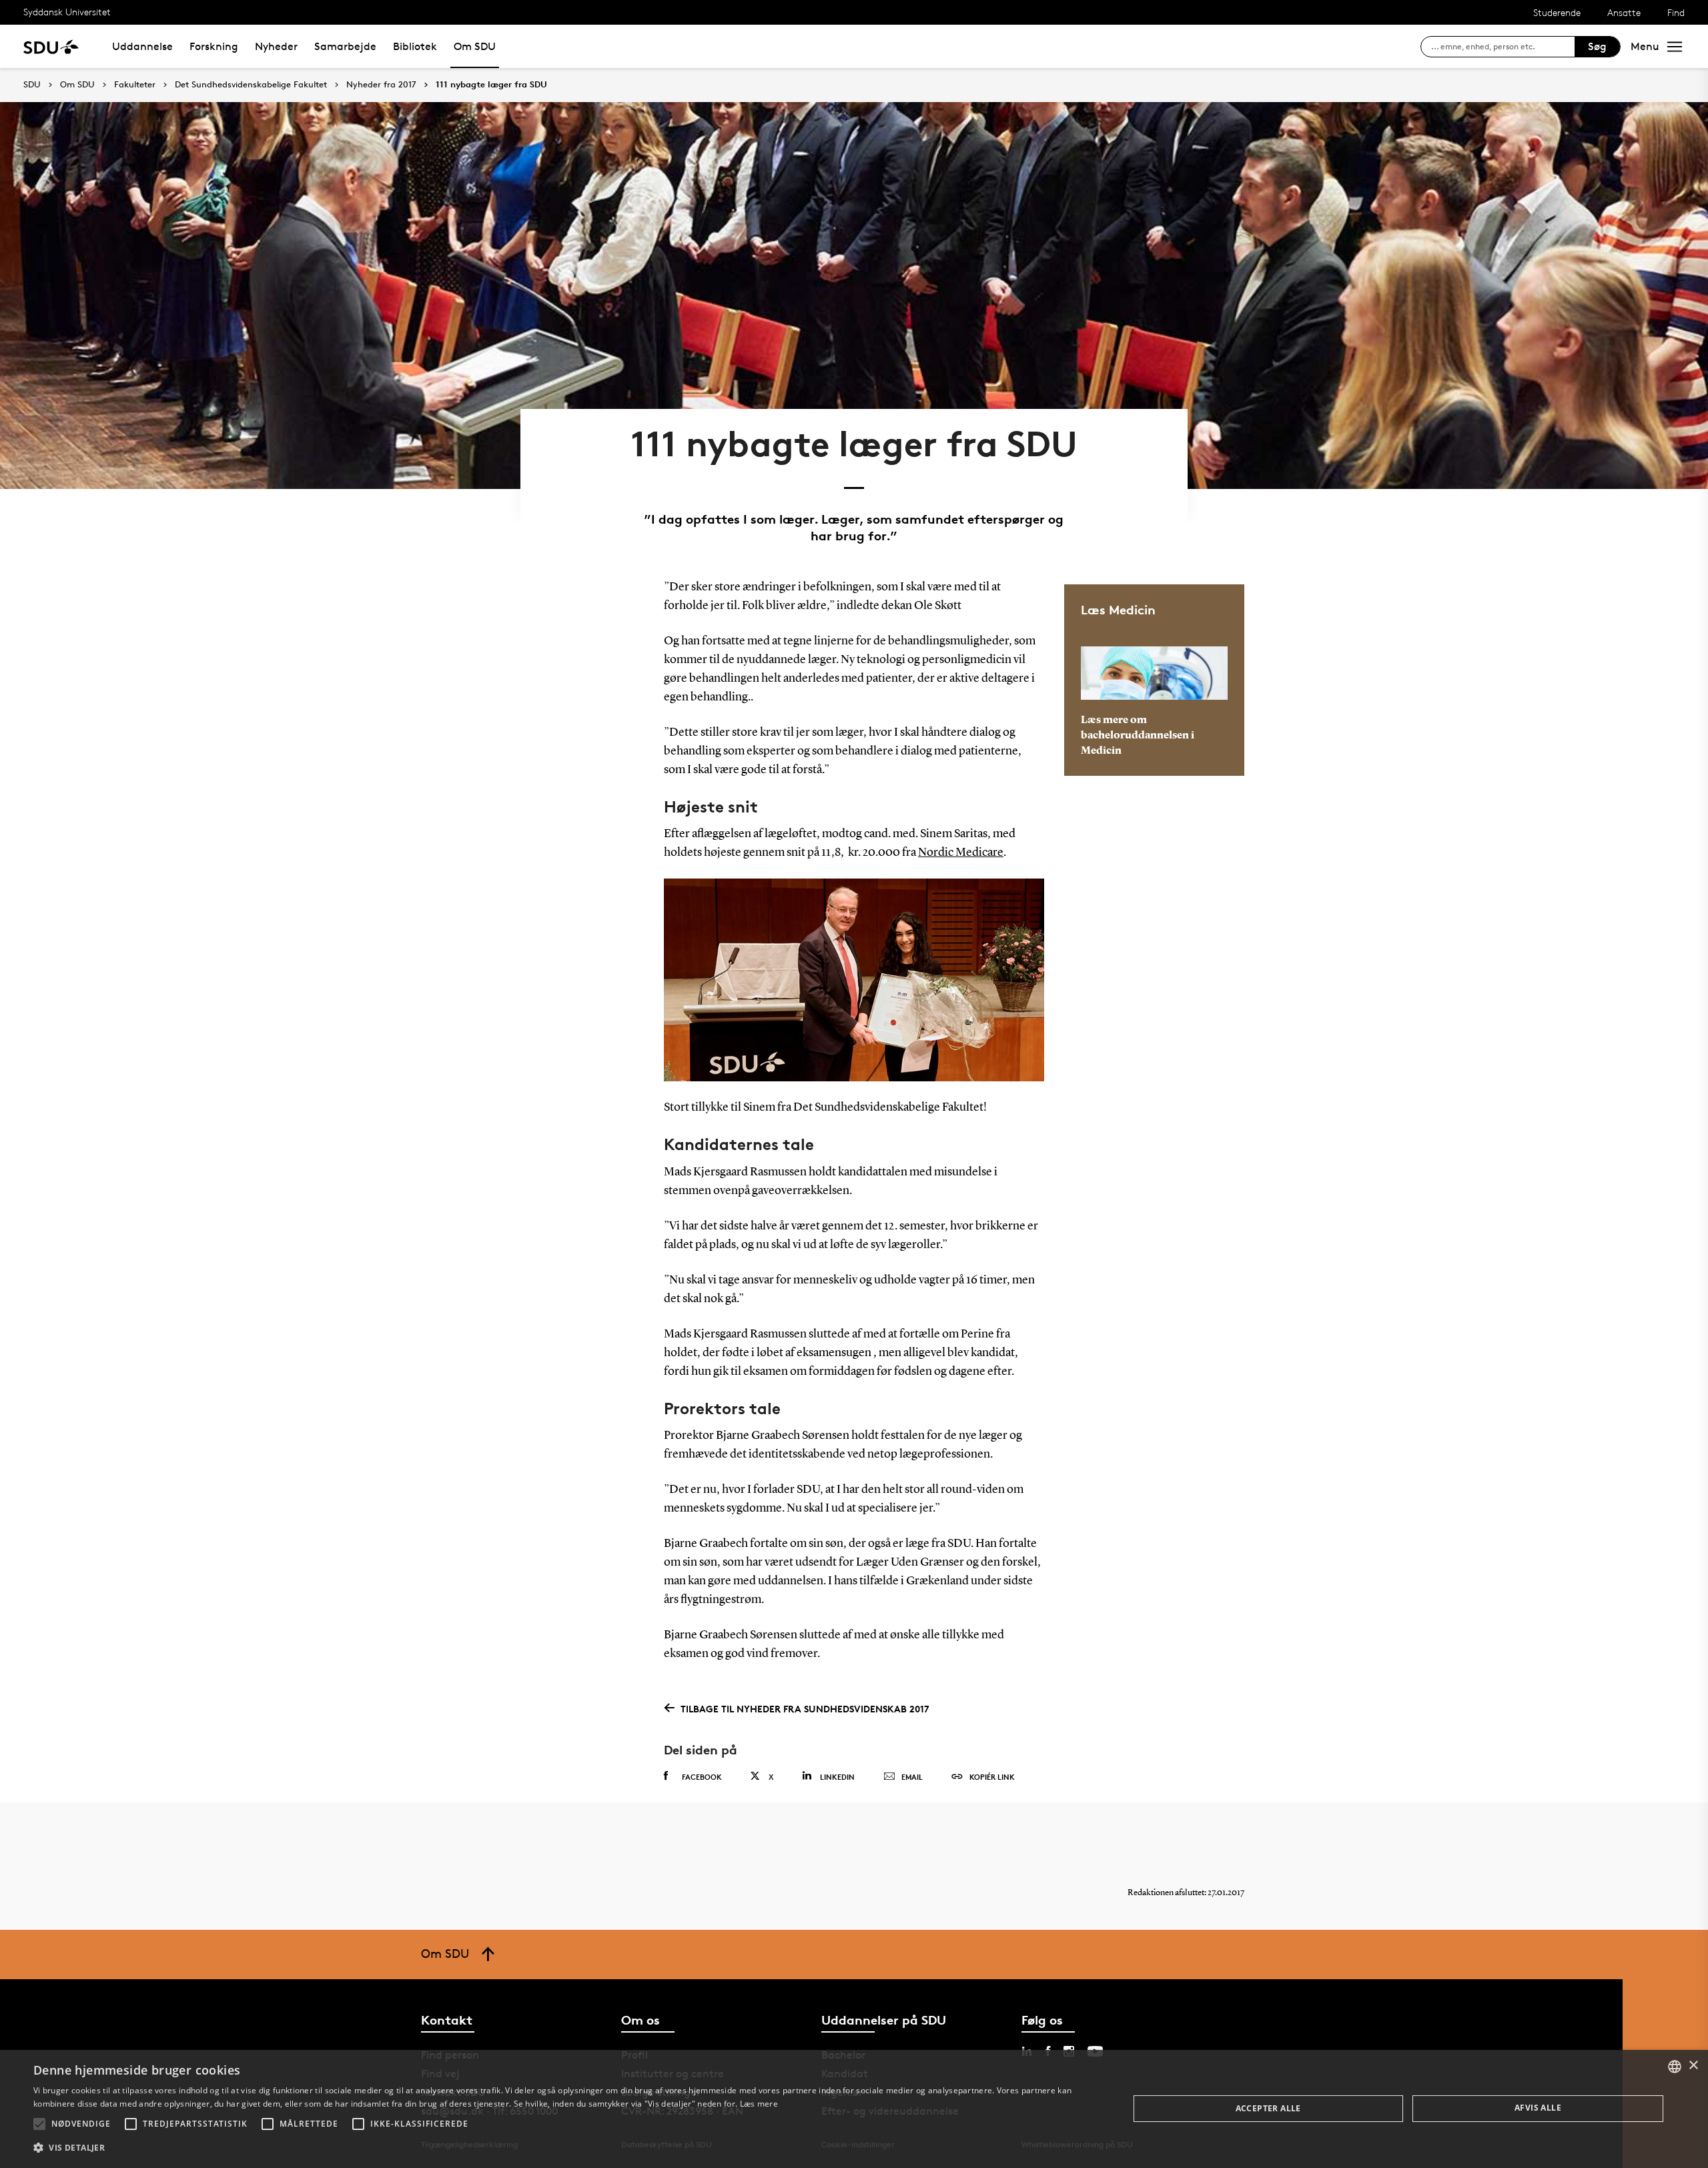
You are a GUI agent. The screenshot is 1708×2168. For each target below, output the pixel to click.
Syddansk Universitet (67, 12)
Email (912, 1777)
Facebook (702, 1777)
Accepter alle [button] (1268, 2108)
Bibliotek (415, 46)
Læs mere (759, 2104)
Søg (1597, 46)
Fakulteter (135, 85)
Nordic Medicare (961, 853)
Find (1676, 12)
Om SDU (475, 46)
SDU (32, 84)
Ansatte (1624, 12)
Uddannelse (142, 46)
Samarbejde (345, 46)
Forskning (214, 46)
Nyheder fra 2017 (381, 85)
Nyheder (276, 46)
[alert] (854, 2109)
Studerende (1557, 12)
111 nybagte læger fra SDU (491, 85)
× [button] (1693, 2066)
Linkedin (837, 1777)
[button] (39, 2124)
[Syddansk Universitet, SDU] (51, 46)
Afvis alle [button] (1538, 2108)
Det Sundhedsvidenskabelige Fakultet (251, 85)
